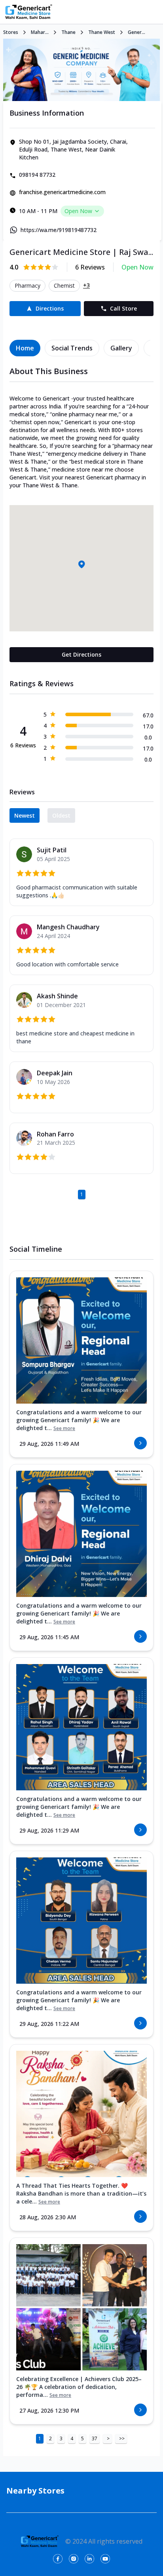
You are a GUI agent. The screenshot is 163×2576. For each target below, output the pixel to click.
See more (64, 1428)
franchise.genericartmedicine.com (62, 192)
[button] (81, 564)
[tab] (25, 348)
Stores (11, 32)
